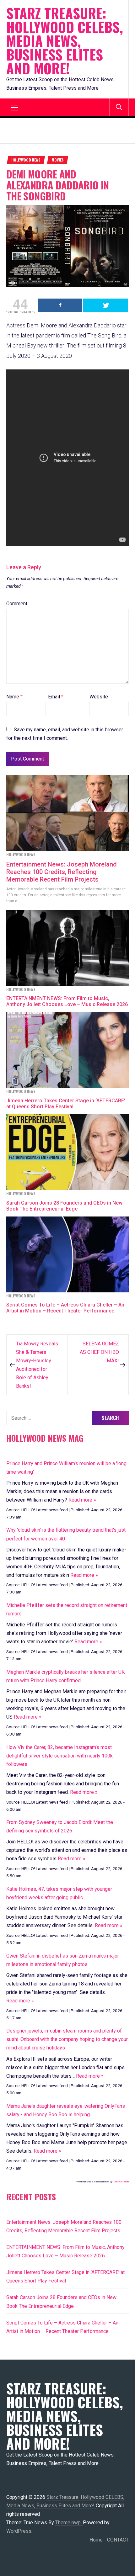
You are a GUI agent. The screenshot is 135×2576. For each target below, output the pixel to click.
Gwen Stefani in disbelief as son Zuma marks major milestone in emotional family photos (63, 1960)
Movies (58, 160)
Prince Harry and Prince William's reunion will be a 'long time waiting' (66, 1468)
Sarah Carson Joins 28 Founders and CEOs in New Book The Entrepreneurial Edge (64, 1206)
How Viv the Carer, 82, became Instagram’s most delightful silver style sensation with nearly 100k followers (59, 1756)
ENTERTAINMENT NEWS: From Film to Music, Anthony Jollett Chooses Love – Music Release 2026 (67, 1001)
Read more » (82, 1500)
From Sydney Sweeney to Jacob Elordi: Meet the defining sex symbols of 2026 (60, 1826)
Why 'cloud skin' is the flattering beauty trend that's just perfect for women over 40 (66, 1534)
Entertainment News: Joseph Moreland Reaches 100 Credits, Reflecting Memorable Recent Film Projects (62, 872)
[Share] (60, 305)
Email (56, 697)
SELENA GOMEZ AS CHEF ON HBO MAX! (99, 1352)
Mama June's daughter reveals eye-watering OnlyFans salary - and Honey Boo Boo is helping (66, 2110)
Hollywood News (26, 160)
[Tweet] (105, 305)
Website (99, 697)
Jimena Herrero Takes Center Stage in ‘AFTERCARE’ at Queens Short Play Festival (66, 1104)
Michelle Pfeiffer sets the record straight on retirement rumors (67, 1609)
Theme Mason (121, 2182)
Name (14, 697)
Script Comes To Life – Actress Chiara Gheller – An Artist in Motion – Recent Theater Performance (65, 1308)
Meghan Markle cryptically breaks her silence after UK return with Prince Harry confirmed (65, 1676)
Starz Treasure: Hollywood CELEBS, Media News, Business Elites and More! (65, 41)
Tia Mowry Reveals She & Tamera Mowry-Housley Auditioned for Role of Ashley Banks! (37, 1365)
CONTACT (118, 2540)
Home (96, 2540)
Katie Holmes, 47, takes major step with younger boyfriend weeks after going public (59, 1893)
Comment (17, 604)
